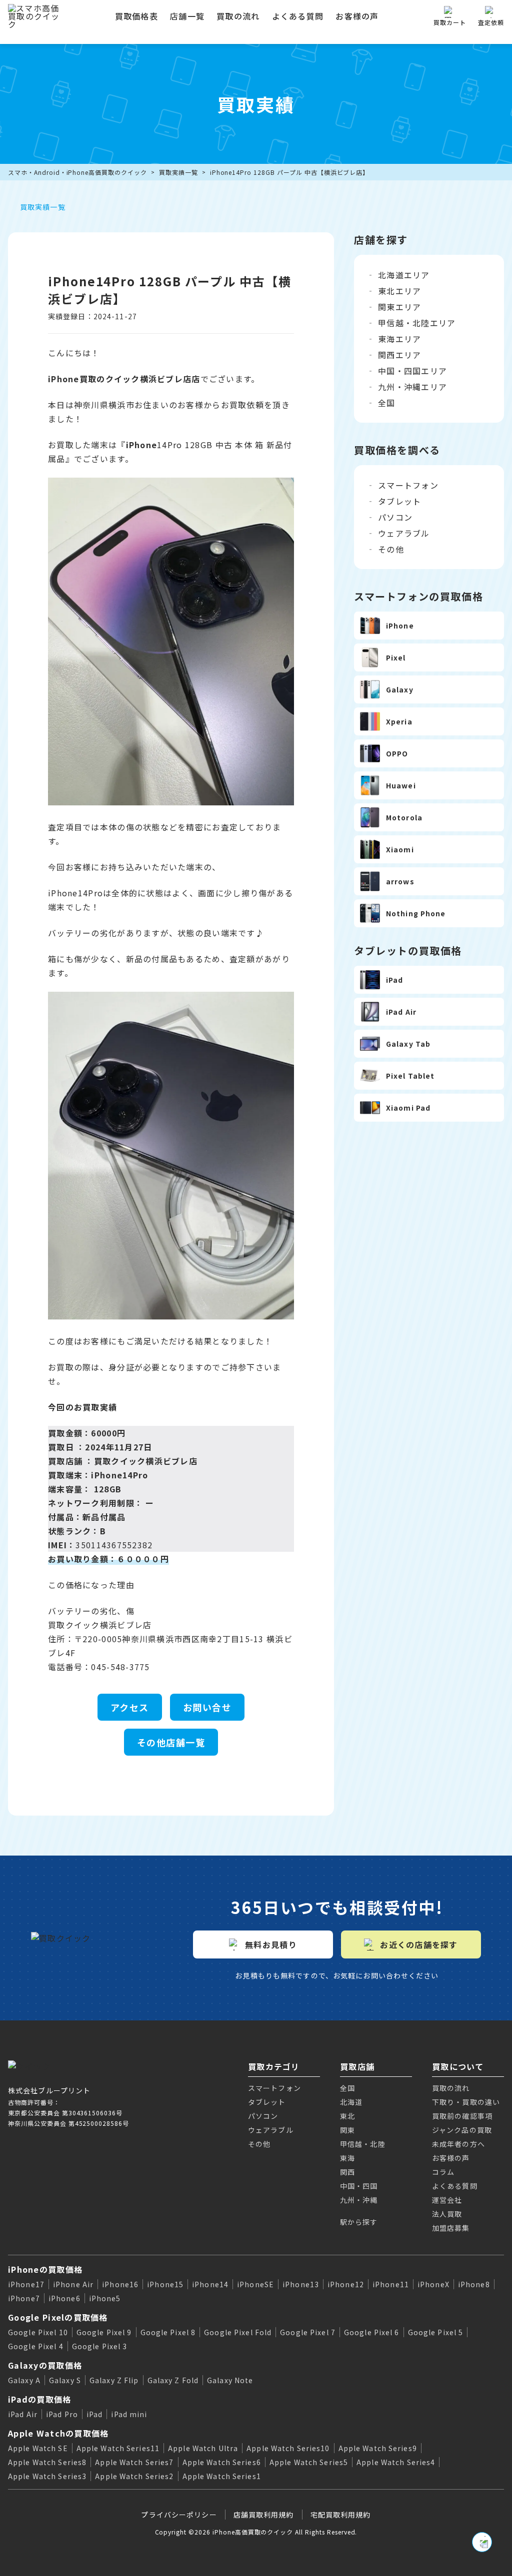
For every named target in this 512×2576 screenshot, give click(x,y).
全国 (387, 403)
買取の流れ (238, 16)
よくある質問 (298, 16)
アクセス (130, 1707)
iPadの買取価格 (40, 2399)
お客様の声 (357, 16)
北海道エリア (404, 275)
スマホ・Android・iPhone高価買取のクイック (77, 172)
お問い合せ (207, 1707)
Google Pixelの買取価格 (58, 2317)
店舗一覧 (187, 16)
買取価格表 (136, 16)
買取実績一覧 (178, 172)
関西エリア (399, 355)
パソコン (395, 517)
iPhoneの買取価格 (45, 2269)
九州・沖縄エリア (412, 387)
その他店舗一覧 (171, 1742)
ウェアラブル (404, 533)
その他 (391, 549)
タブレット (399, 501)
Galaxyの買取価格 (45, 2365)
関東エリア (399, 307)
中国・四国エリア (412, 371)
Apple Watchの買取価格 (58, 2433)
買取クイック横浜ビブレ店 (146, 1461)
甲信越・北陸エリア (417, 323)
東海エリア (399, 339)
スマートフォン (408, 485)
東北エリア (399, 291)
